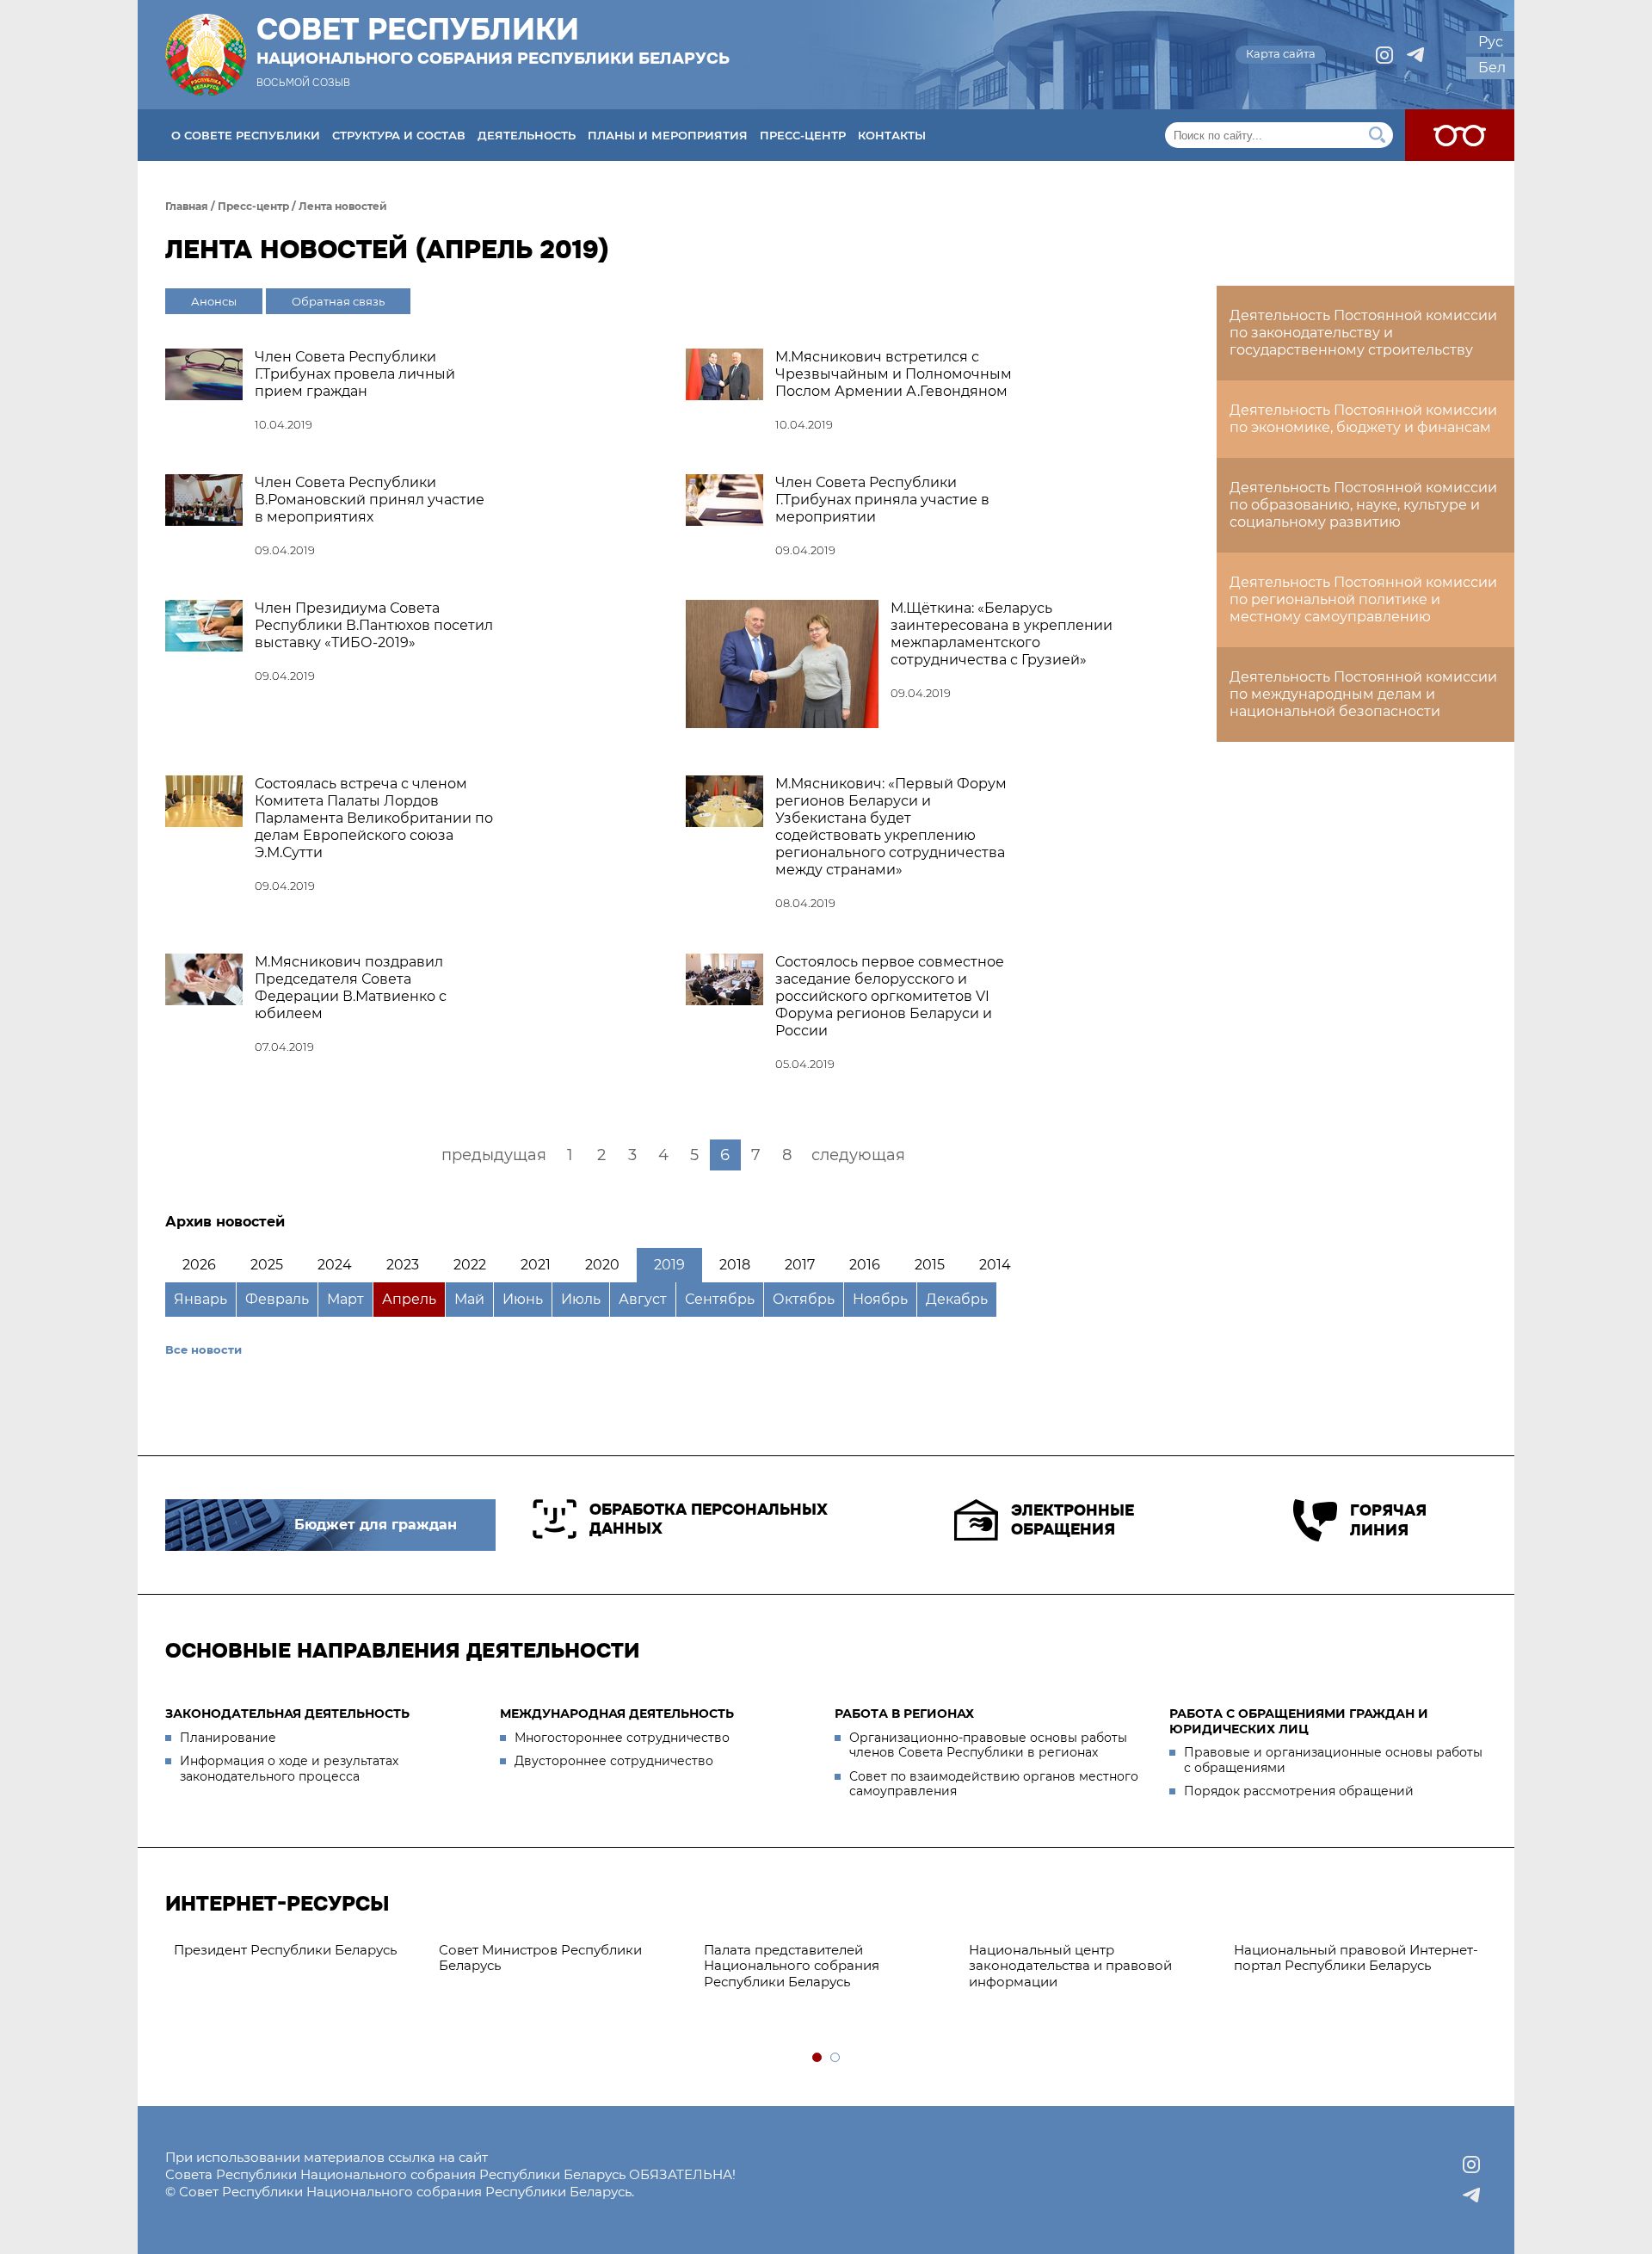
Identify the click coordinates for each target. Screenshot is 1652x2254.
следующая (858, 1155)
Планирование (228, 1738)
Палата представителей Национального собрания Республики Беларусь (792, 1966)
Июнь (523, 1299)
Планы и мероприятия (668, 135)
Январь (200, 1299)
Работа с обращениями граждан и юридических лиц (1299, 1721)
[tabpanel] (298, 1951)
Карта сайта (1281, 53)
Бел (1492, 68)
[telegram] (1415, 55)
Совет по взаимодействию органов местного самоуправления (994, 1784)
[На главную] (206, 55)
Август (643, 1299)
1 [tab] (818, 2058)
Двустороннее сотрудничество (614, 1761)
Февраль (277, 1299)
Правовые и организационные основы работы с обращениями (1333, 1760)
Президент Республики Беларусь (285, 1950)
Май (469, 1299)
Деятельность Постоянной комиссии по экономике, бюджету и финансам (1363, 419)
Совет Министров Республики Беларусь (540, 1958)
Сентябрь (720, 1299)
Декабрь (957, 1299)
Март (345, 1299)
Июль (581, 1299)
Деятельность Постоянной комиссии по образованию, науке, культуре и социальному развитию (1363, 505)
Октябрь (804, 1299)
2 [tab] (836, 2058)
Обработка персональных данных (709, 1519)
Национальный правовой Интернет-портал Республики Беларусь (1356, 1958)
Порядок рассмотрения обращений (1299, 1791)
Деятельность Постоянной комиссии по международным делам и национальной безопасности (1363, 694)
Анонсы (214, 301)
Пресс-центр (803, 135)
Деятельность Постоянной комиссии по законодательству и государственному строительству (1363, 333)
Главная (187, 206)
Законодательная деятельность (287, 1714)
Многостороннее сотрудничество (622, 1738)
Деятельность (527, 135)
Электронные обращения (1073, 1520)
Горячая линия (1388, 1520)
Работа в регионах (904, 1714)
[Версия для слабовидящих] (1460, 135)
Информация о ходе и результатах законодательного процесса (289, 1769)
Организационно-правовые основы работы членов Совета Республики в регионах (988, 1745)
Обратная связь (338, 301)
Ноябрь (880, 1299)
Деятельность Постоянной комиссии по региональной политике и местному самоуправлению (1363, 599)
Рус (1491, 42)
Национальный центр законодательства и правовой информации (1070, 1966)
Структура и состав (399, 135)
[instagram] (1384, 55)
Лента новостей (343, 206)
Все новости (203, 1349)
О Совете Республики (246, 135)
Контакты (892, 135)
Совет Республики (493, 40)
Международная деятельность (617, 1714)
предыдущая (494, 1155)
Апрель (409, 1299)
